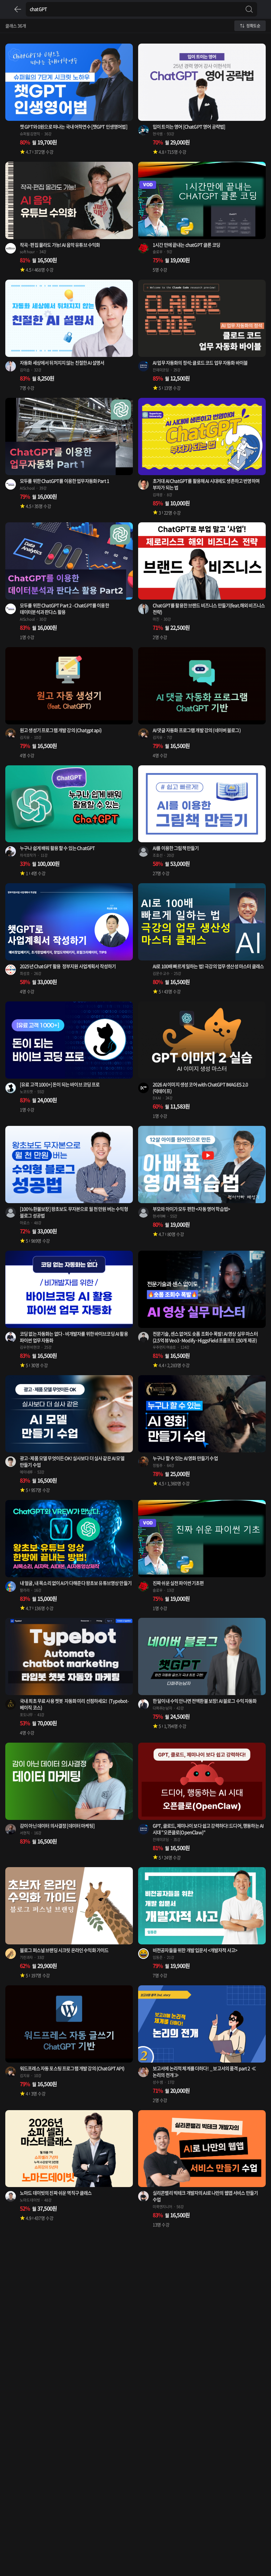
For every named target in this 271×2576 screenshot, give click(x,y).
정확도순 (253, 26)
